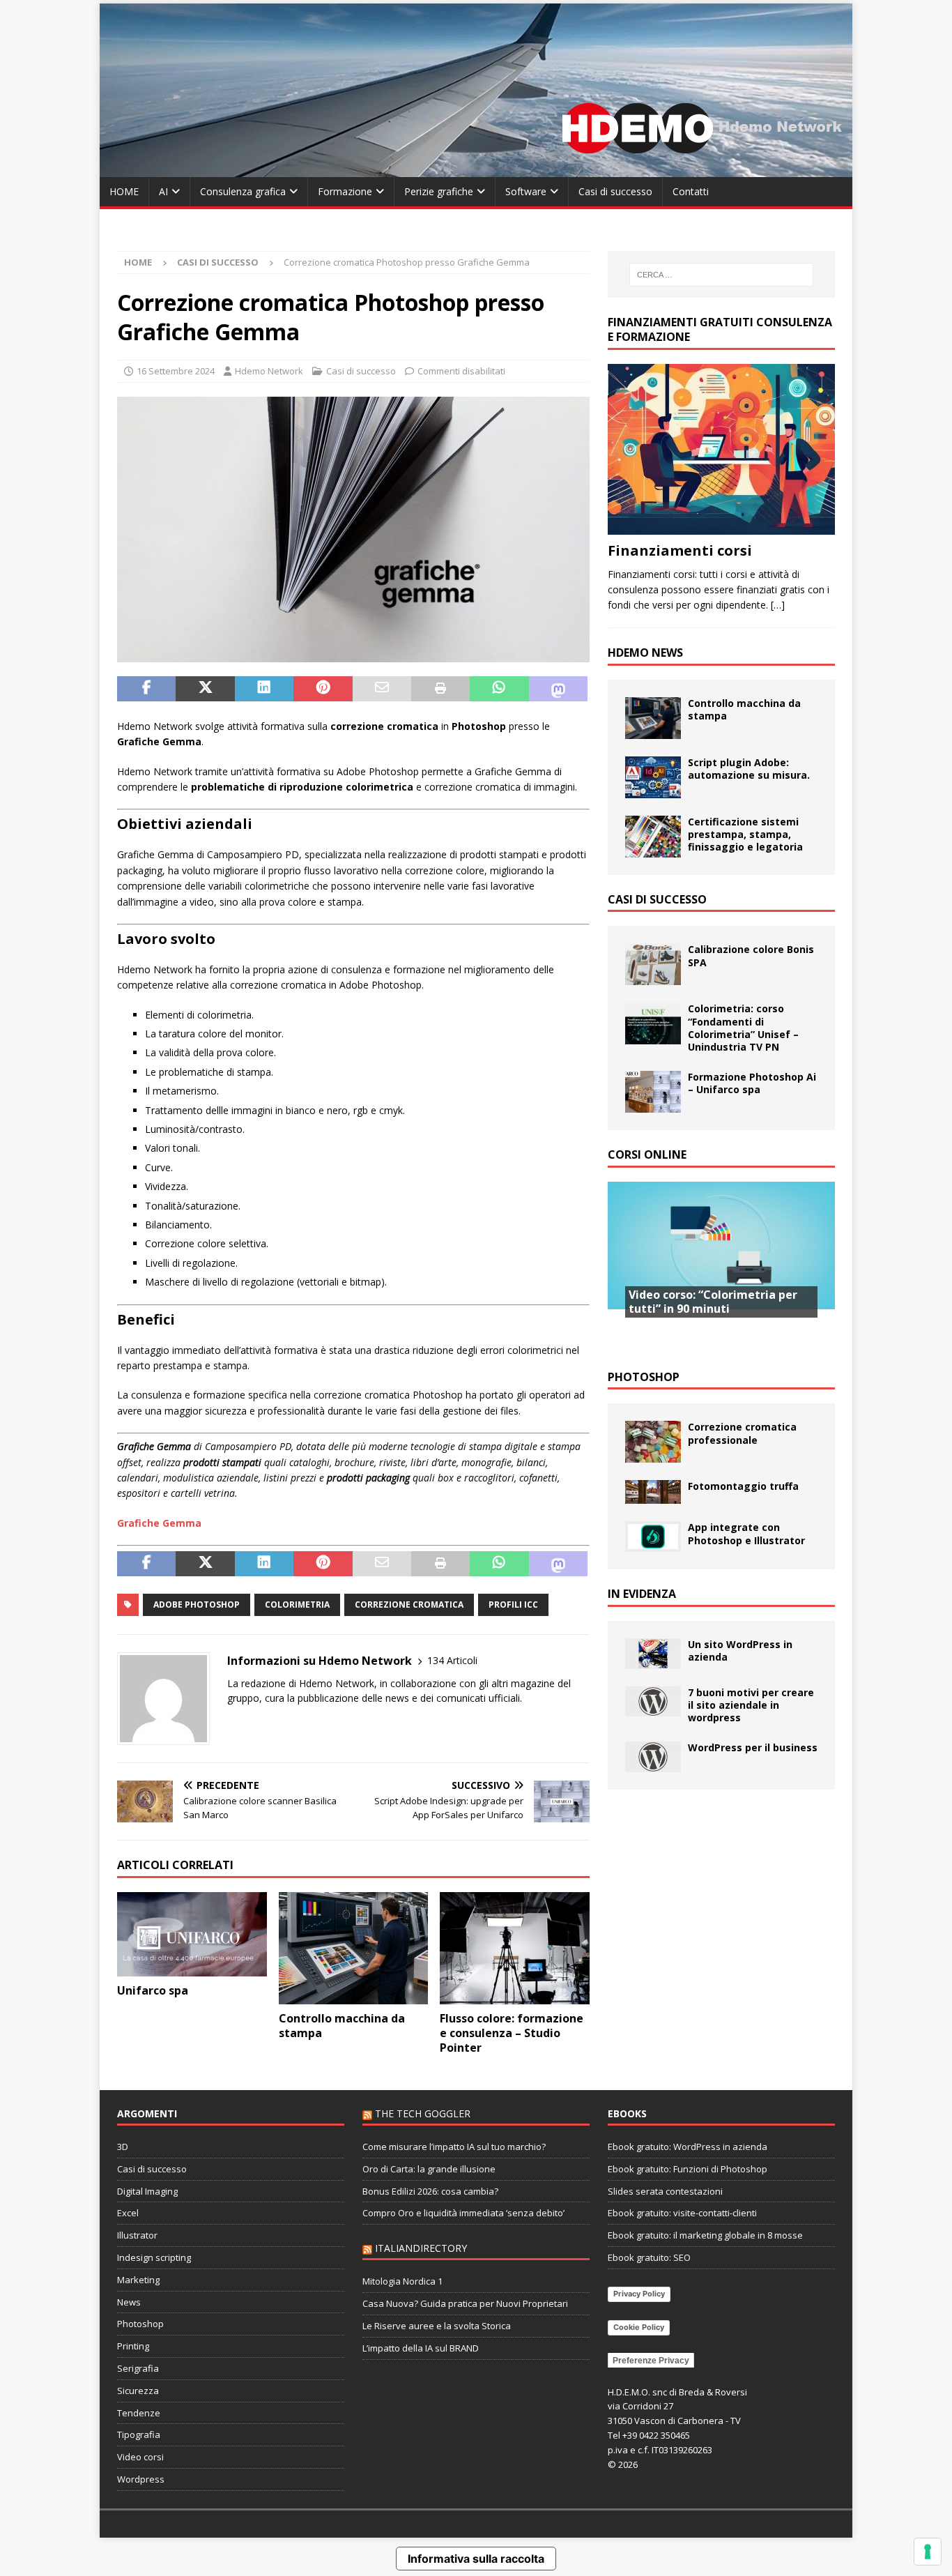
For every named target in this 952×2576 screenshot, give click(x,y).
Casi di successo (615, 191)
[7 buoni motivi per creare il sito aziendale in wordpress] (653, 1702)
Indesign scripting (154, 2257)
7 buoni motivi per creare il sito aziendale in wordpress (751, 1705)
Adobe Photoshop (197, 1605)
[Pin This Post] (323, 689)
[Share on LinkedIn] (264, 689)
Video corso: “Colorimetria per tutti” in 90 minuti (713, 1302)
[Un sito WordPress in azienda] (653, 1654)
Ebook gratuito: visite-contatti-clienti (682, 2213)
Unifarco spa (153, 1990)
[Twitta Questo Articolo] (205, 689)
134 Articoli (452, 1660)
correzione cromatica (409, 1605)
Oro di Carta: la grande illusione (429, 2169)
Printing (133, 2346)
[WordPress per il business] (653, 1757)
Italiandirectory (421, 2248)
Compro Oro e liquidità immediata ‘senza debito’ (463, 2213)
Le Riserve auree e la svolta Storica (437, 2326)
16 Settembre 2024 (176, 371)
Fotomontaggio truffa (743, 1486)
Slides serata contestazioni (665, 2191)
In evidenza (642, 1594)
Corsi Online (647, 1154)
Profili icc (513, 1605)
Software (526, 191)
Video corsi (140, 2457)
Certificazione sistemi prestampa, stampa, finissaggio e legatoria (745, 834)
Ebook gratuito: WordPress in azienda (688, 2147)
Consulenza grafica (243, 191)
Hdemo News (645, 653)
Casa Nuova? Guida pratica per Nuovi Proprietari (465, 2303)
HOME (124, 191)
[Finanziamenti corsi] (721, 449)
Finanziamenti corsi (680, 550)
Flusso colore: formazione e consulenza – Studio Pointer (512, 2033)
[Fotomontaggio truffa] (653, 1492)
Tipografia (139, 2434)
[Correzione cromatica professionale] (653, 1442)
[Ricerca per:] (721, 275)
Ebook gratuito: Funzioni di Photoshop (688, 2169)
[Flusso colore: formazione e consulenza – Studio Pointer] (515, 1948)
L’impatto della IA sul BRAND (421, 2348)
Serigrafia (138, 2368)
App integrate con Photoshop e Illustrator (746, 1533)
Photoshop (644, 1377)
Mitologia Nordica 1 (402, 2281)
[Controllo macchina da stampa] (354, 1948)
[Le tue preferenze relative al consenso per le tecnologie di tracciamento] (928, 2552)
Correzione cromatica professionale (742, 1433)
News (129, 2302)
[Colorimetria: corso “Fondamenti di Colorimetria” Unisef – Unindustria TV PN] (653, 1023)
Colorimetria (297, 1605)
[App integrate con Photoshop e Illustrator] (653, 1537)
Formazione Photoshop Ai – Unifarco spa (752, 1083)
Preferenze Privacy (651, 2361)
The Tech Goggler (423, 2113)
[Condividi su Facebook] (146, 689)
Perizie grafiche (439, 191)
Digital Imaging (147, 2191)
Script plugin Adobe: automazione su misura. (749, 769)
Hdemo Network (269, 371)
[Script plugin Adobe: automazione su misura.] (653, 777)
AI (163, 191)
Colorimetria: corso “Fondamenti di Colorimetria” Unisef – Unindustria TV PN (743, 1028)
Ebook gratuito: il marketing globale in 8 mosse (705, 2235)
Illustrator (137, 2235)
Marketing (138, 2280)
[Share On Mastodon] (558, 689)
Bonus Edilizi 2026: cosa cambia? (430, 2191)
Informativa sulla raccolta (476, 2559)
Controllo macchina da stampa (342, 2026)
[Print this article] (440, 689)
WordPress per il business (753, 1747)
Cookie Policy (639, 2327)
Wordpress (141, 2479)
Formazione (345, 191)
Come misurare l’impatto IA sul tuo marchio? (454, 2147)
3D (123, 2147)
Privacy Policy (639, 2294)
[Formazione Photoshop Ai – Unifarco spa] (653, 1092)
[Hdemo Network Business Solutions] (476, 169)
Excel (128, 2213)
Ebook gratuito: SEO (649, 2257)
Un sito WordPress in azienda (740, 1651)
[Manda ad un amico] (382, 689)
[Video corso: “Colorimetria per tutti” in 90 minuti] (721, 1267)
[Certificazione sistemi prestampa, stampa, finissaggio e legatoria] (653, 837)
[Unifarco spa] (192, 1934)
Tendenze (139, 2413)
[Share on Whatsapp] (499, 689)
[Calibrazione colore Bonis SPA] (653, 964)
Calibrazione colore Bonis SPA (751, 955)
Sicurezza (138, 2391)
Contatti (691, 191)
